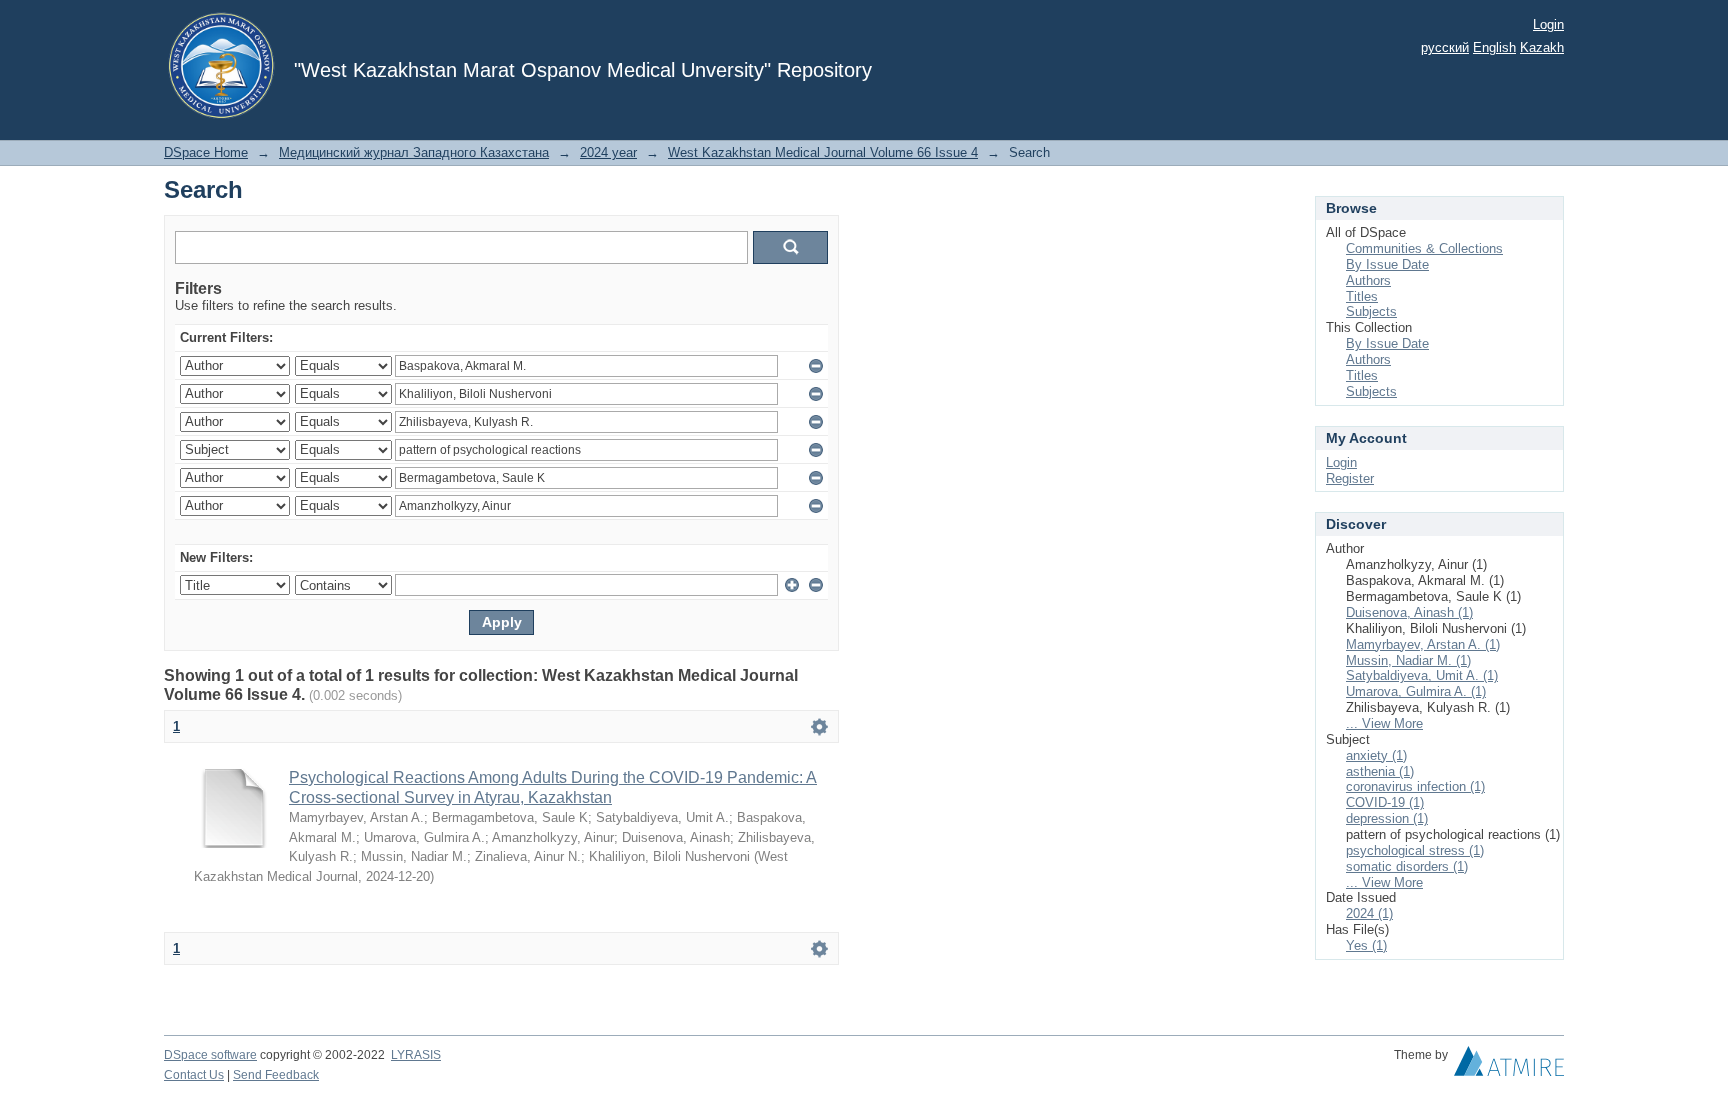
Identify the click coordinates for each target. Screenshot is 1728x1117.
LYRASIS (416, 1055)
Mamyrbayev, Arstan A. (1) (1423, 644)
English (1494, 47)
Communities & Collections (1424, 248)
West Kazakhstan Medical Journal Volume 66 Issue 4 (823, 152)
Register (1350, 478)
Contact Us (194, 1075)
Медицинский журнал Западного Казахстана (414, 152)
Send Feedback (276, 1075)
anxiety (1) (1376, 755)
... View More (1384, 723)
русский (1445, 47)
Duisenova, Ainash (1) (1409, 612)
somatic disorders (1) (1407, 866)
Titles (1362, 296)
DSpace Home (206, 152)
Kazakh (1542, 47)
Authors (1368, 280)
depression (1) (1387, 818)
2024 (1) (1369, 913)
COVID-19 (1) (1385, 802)
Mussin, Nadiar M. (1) (1408, 660)
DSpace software (210, 1055)
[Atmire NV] (1509, 1066)
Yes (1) (1366, 945)
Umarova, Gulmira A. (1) (1416, 691)
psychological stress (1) (1415, 850)
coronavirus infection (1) (1415, 786)
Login (1548, 24)
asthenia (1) (1380, 771)
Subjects (1371, 311)
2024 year (608, 152)
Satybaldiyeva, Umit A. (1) (1422, 675)
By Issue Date (1387, 264)
